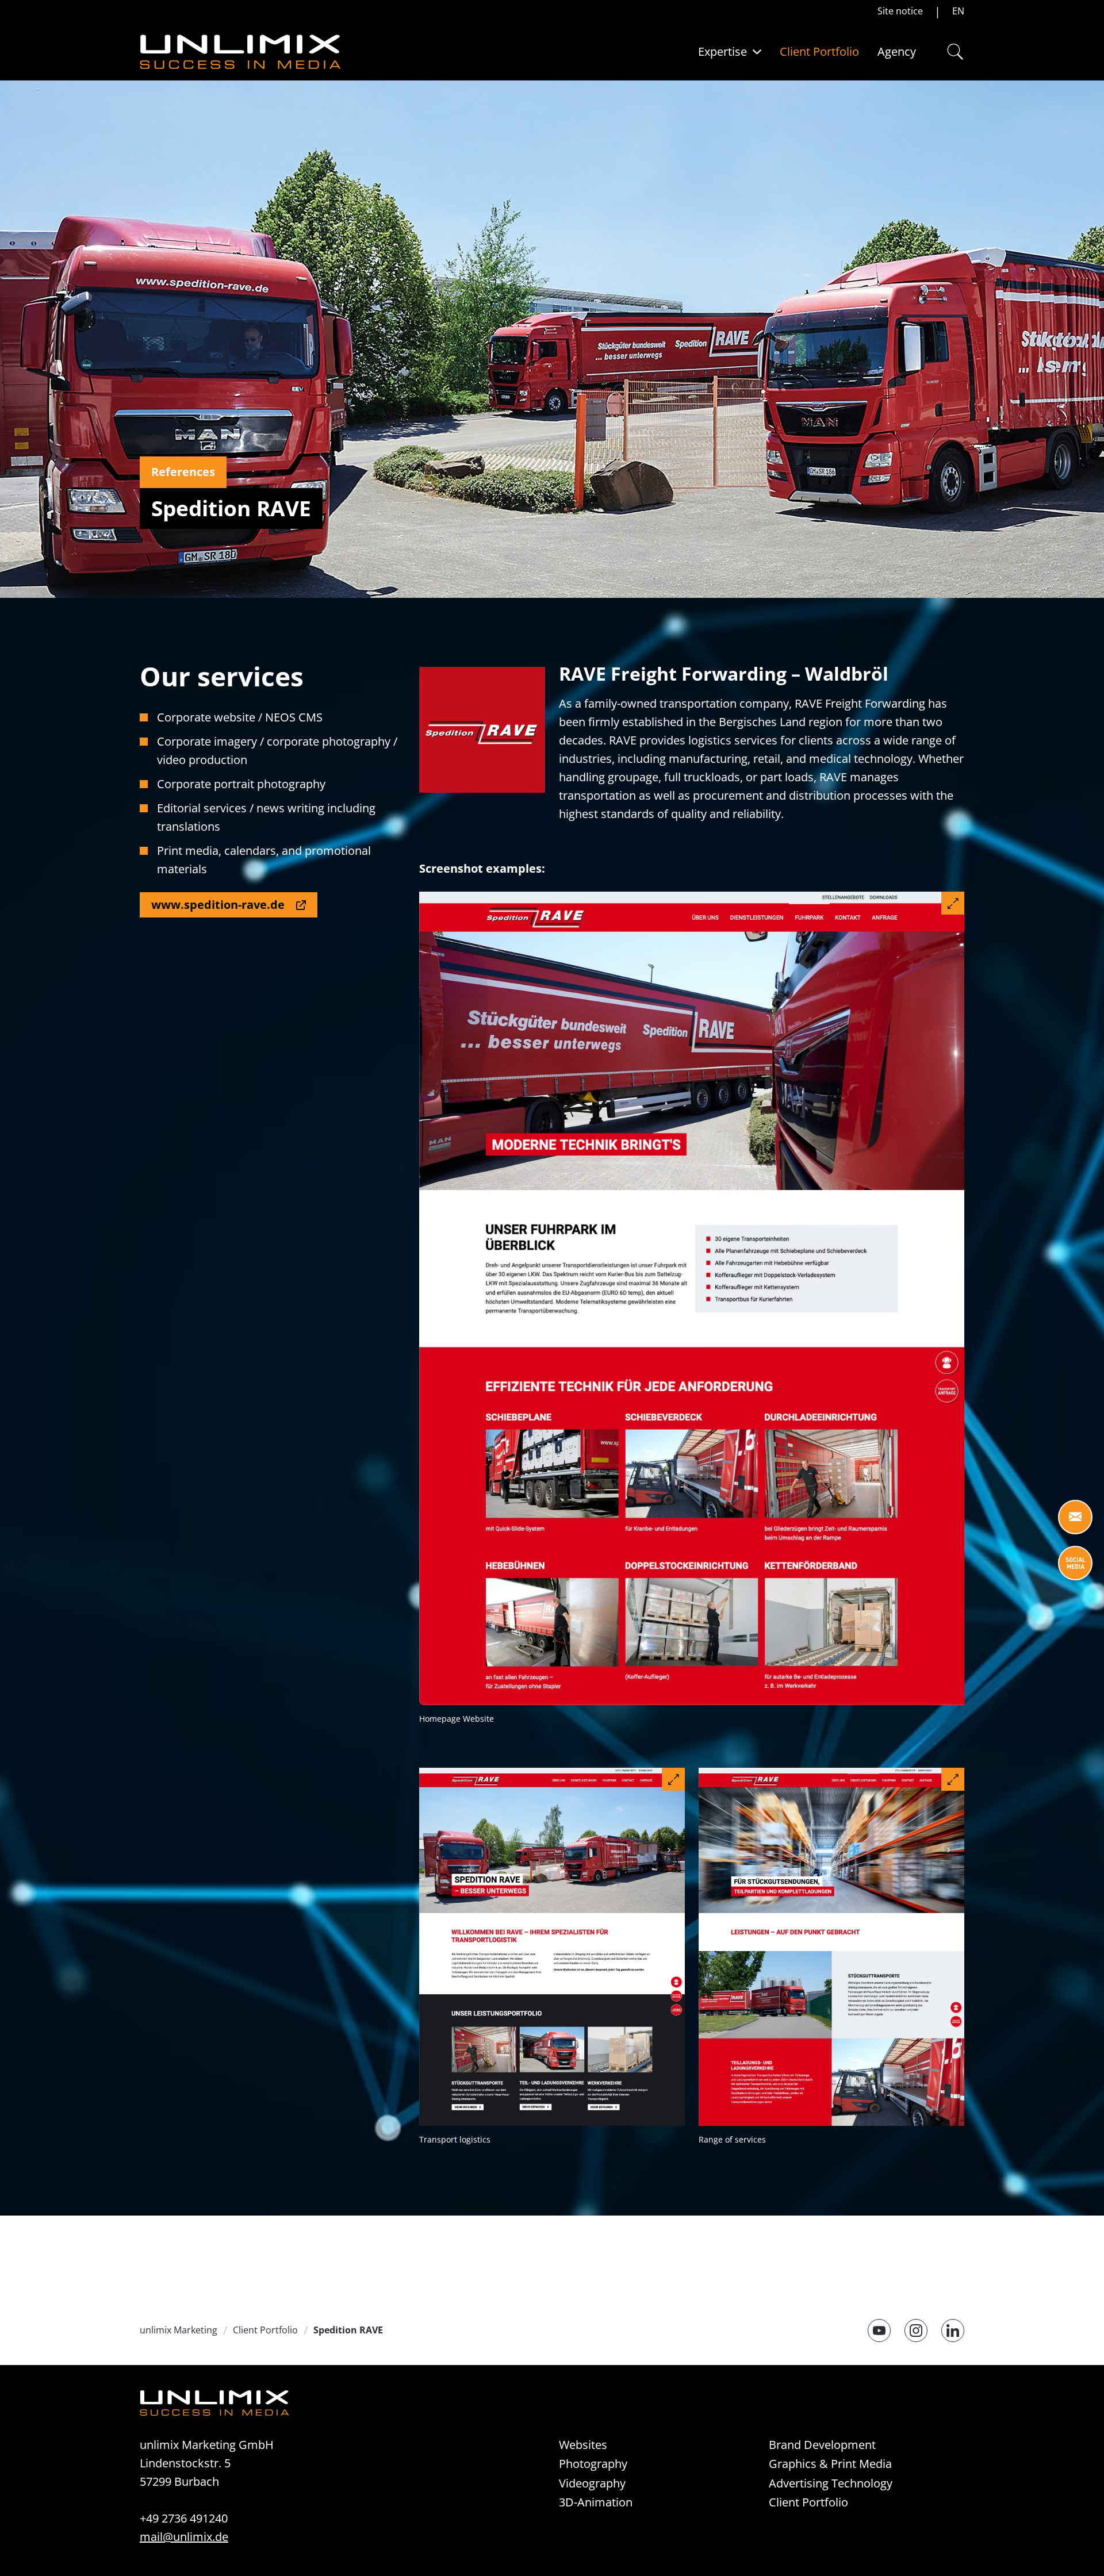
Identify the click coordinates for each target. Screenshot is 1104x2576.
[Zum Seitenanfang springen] (1075, 2547)
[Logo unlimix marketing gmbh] (240, 52)
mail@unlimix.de (184, 2537)
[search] (952, 52)
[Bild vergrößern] (953, 903)
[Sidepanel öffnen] (1075, 1517)
